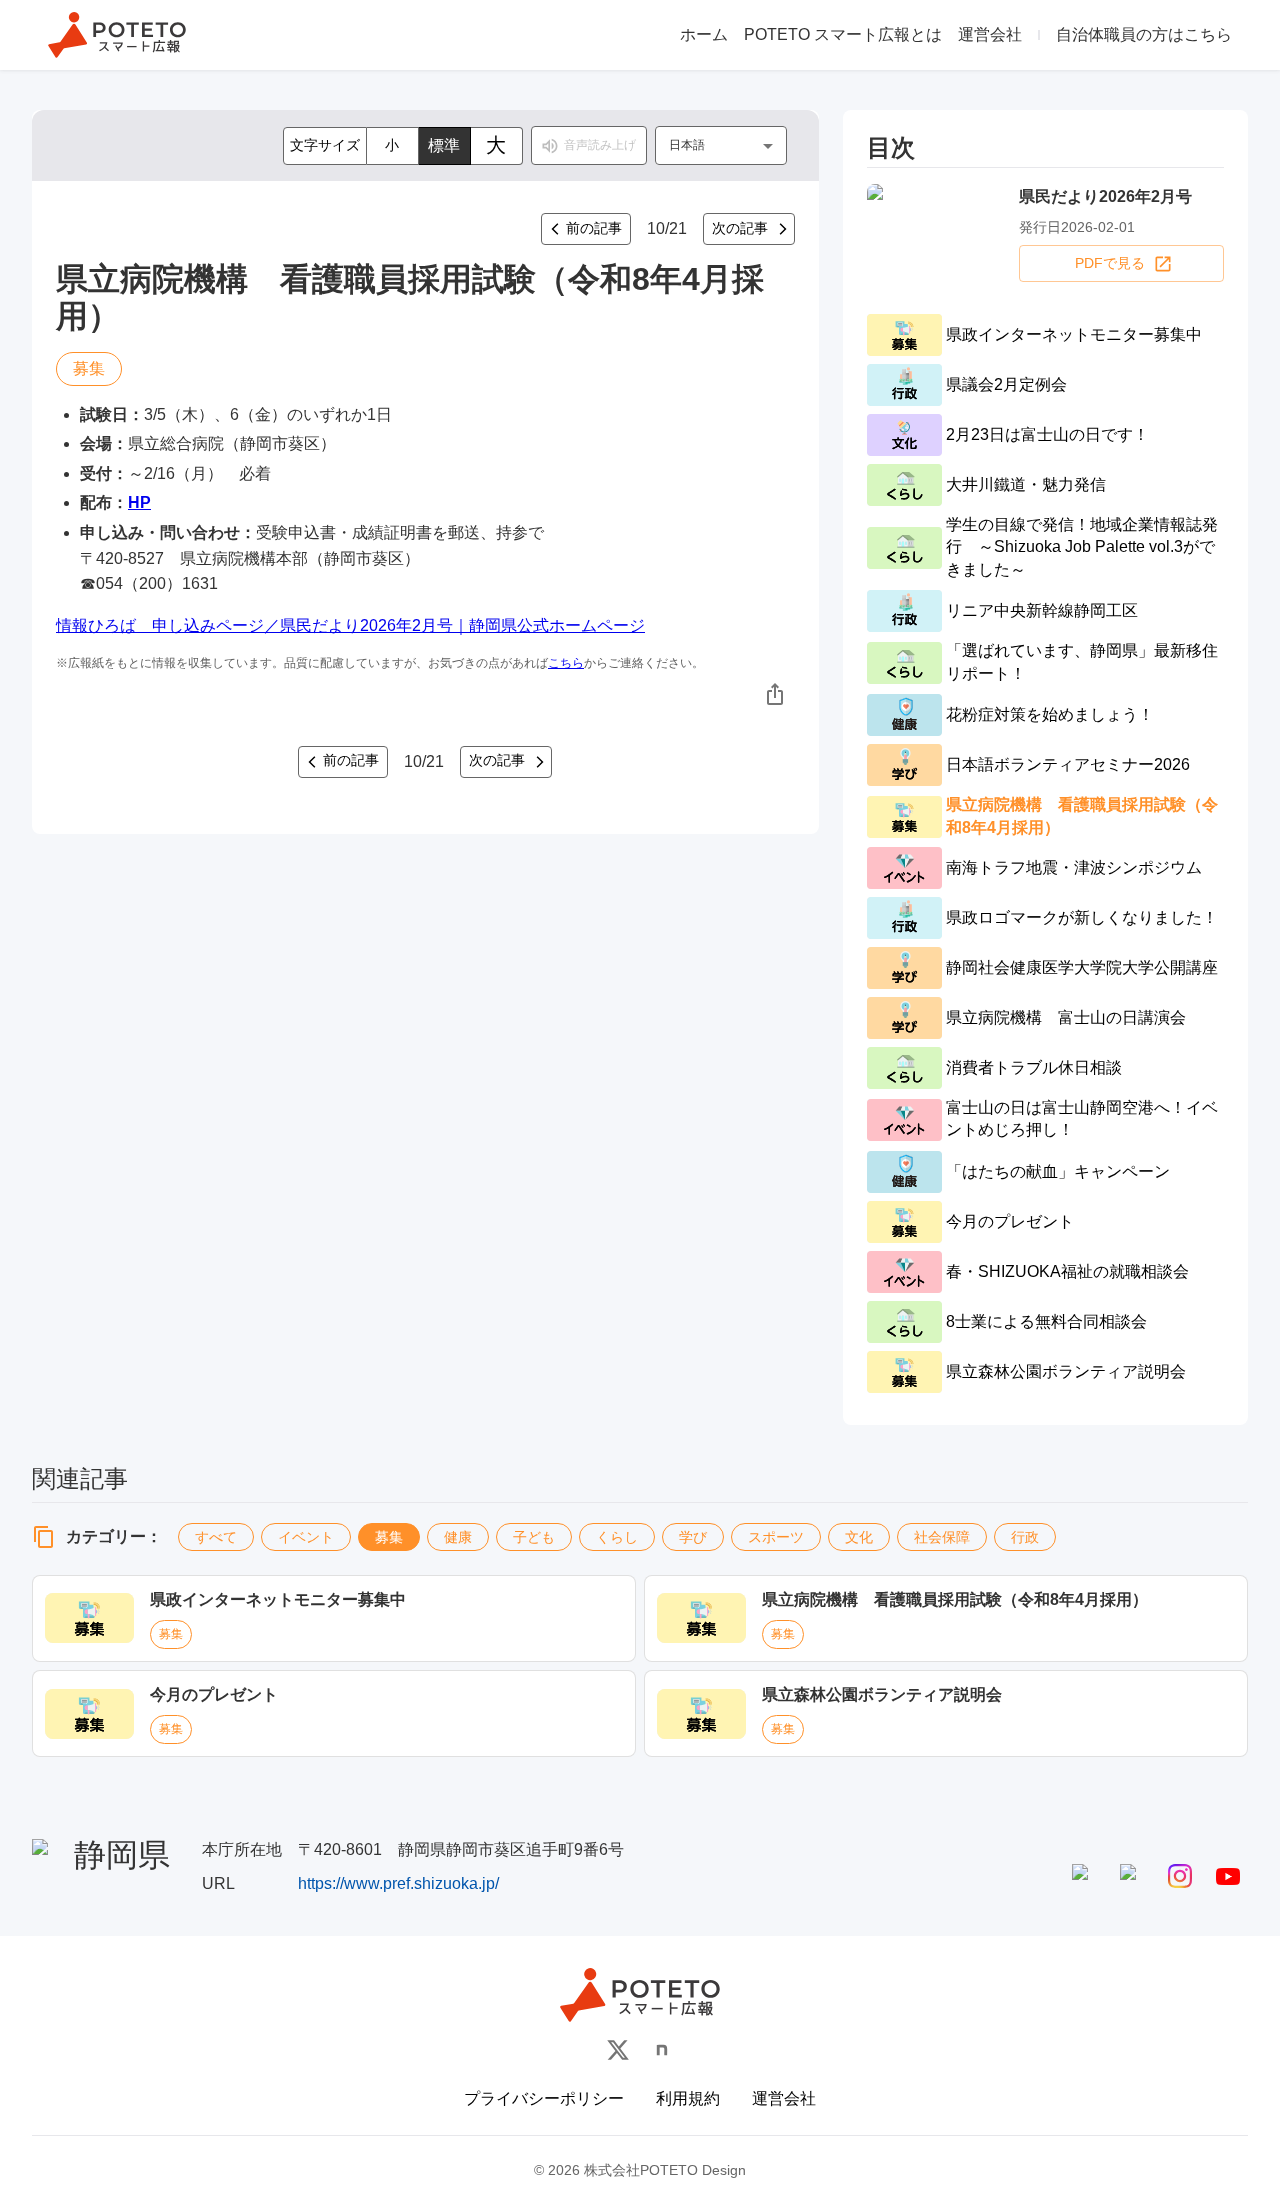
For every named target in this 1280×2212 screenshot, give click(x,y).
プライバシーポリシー (544, 2098)
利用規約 (688, 2098)
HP (139, 502)
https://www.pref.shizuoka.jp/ (398, 1883)
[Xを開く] (618, 2050)
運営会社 (990, 34)
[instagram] (1180, 1876)
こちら (566, 663)
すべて (216, 1537)
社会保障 (942, 1537)
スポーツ (776, 1537)
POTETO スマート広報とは (843, 34)
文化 (859, 1537)
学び (693, 1537)
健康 (458, 1537)
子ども (534, 1537)
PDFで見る (1110, 263)
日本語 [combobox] (687, 145)
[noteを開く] (662, 2050)
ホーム (704, 34)
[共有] (775, 694)
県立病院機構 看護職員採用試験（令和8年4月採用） (955, 1599)
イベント (306, 1537)
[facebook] (1084, 1876)
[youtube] (1228, 1876)
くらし (617, 1537)
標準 (444, 145)
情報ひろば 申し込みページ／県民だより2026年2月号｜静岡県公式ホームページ (350, 625)
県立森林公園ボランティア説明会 (882, 1694)
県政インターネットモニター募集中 (278, 1599)
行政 (1025, 1537)
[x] (1132, 1876)
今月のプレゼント (214, 1694)
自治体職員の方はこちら (1144, 34)
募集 (389, 1537)
